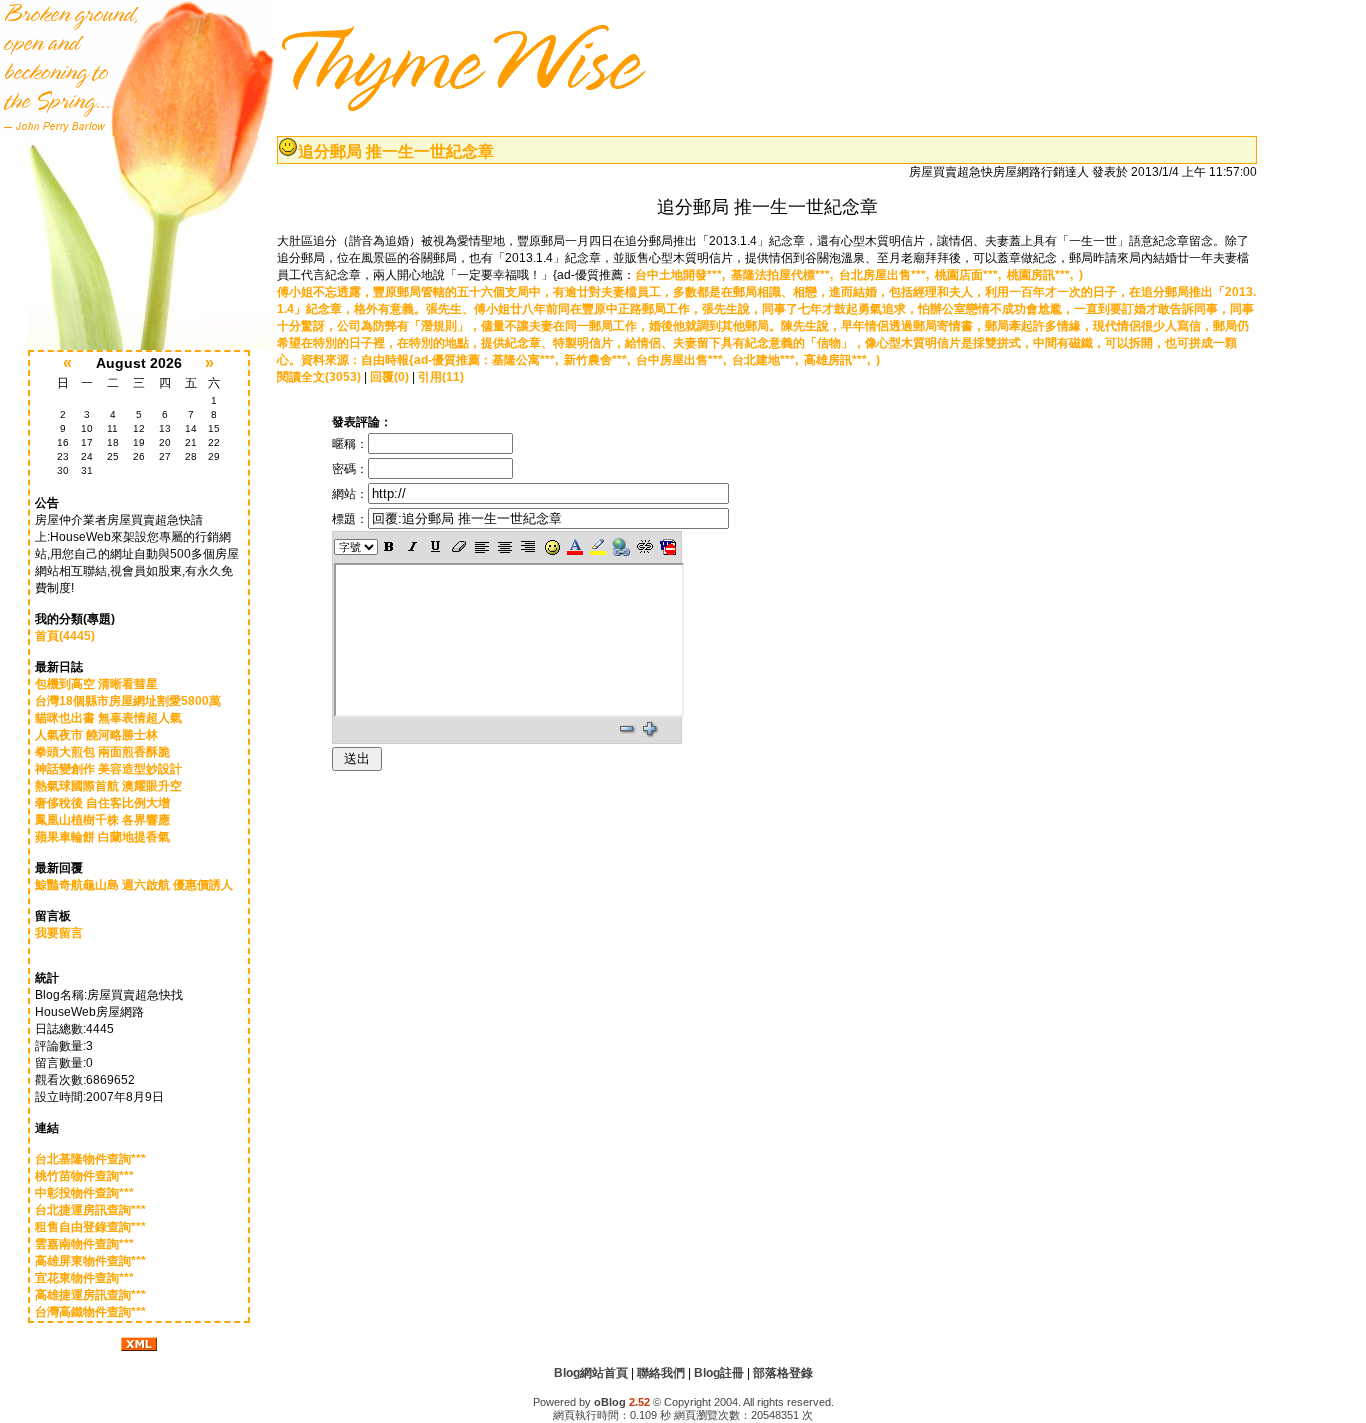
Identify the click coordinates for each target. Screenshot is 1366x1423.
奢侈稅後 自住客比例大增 (102, 803)
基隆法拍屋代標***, (785, 275)
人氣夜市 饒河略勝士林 (96, 735)
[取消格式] (458, 547)
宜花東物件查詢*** (84, 1278)
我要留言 (59, 933)
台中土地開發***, (683, 275)
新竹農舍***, (600, 360)
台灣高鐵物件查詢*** (90, 1312)
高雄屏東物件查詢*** (90, 1261)
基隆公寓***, (528, 360)
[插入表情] (551, 547)
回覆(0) (389, 377)
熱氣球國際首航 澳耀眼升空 (108, 786)
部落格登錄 (783, 1373)
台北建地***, (768, 360)
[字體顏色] (574, 547)
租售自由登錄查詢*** (90, 1227)
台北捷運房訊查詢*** (90, 1210)
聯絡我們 (661, 1373)
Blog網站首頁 (591, 1373)
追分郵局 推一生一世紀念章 (396, 151)
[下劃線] (435, 547)
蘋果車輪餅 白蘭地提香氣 (102, 837)
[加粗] (389, 547)
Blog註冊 (719, 1373)
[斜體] (412, 547)
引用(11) (441, 377)
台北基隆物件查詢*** (90, 1159)
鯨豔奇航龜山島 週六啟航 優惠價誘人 (134, 885)
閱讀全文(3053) (319, 377)
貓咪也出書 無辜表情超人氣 (108, 718)
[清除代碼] (668, 547)
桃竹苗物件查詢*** (84, 1176)
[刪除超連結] (644, 547)
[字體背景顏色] (597, 547)
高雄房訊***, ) (842, 360)
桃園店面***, (971, 275)
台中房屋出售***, (684, 360)
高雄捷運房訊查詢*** (90, 1295)
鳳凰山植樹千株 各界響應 (102, 820)
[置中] (505, 547)
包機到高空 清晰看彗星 (96, 684)
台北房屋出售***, (887, 275)
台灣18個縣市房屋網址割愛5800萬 (128, 701)
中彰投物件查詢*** (84, 1193)
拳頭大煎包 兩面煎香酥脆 (102, 752)
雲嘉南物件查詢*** (84, 1244)
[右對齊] (528, 547)
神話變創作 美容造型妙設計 (108, 769)
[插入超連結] (621, 547)
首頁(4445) (65, 636)
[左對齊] (481, 547)
